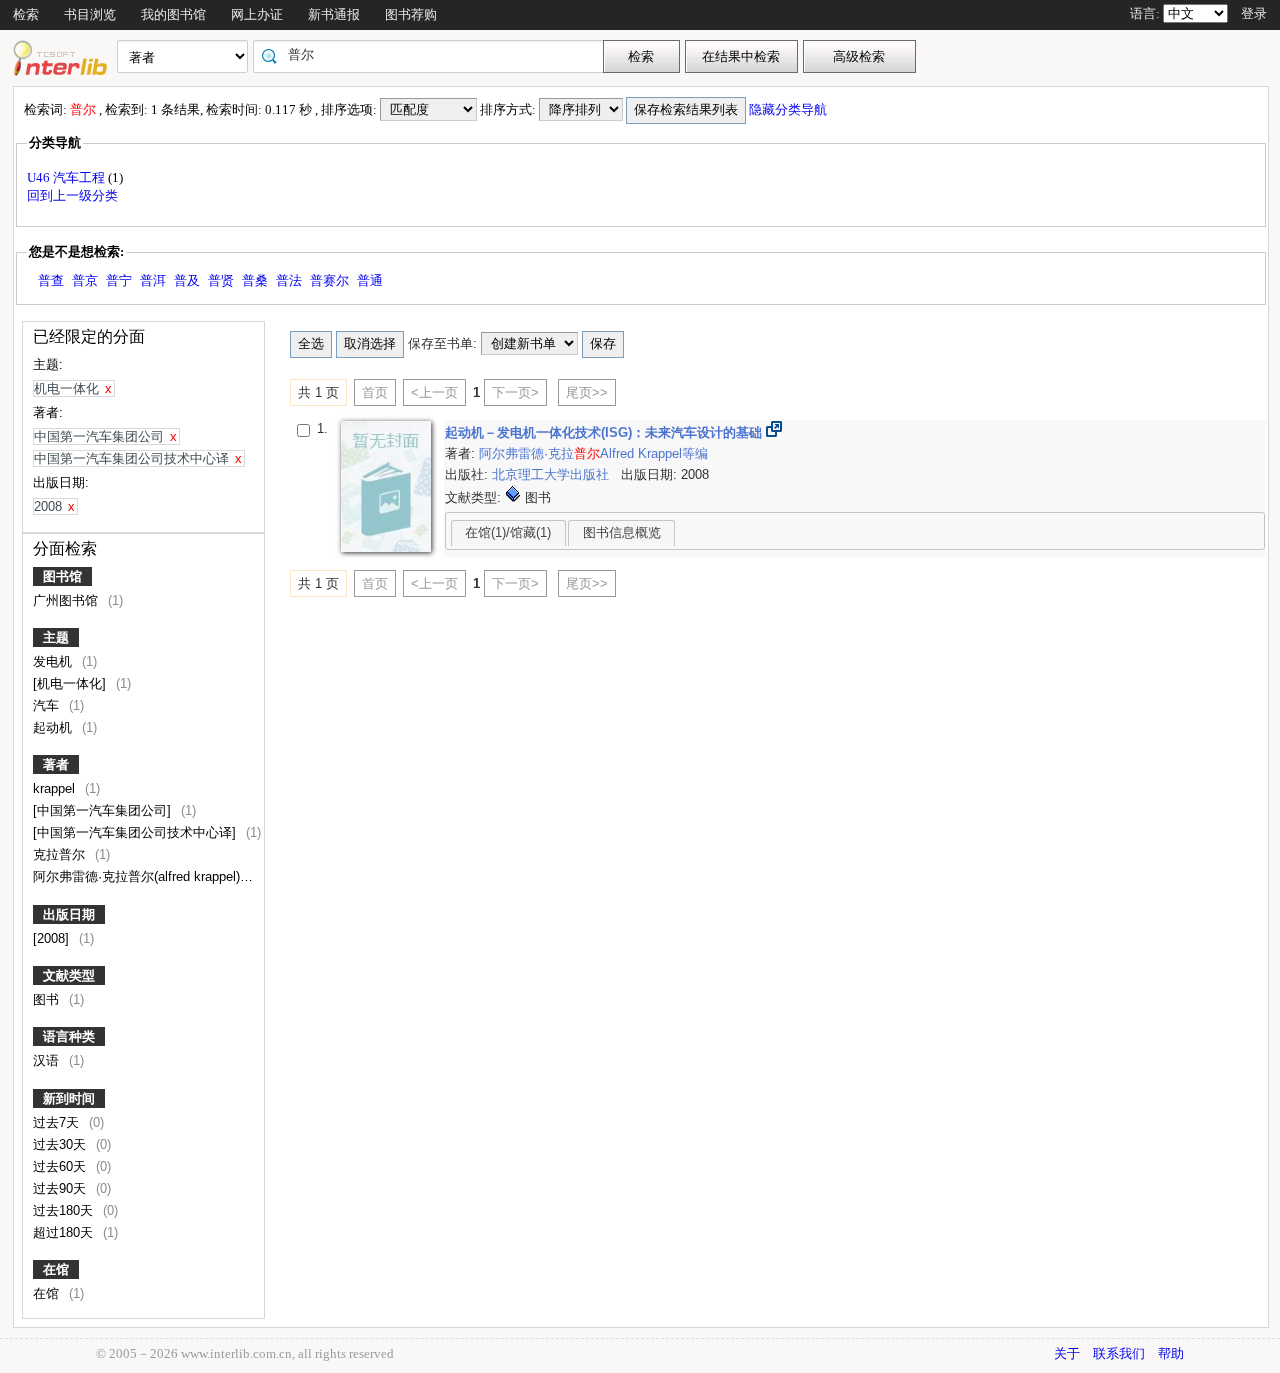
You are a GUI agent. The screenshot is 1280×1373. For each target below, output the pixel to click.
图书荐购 (411, 14)
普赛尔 (329, 280)
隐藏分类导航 (789, 109)
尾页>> (587, 392)
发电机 (54, 661)
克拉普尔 (61, 854)
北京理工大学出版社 (552, 474)
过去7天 (58, 1122)
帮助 (1171, 1353)
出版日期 (69, 914)
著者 (56, 764)
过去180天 (65, 1210)
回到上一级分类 (72, 195)
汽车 (48, 705)
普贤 (221, 280)
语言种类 (69, 1036)
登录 (1254, 13)
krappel (56, 788)
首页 (375, 392)
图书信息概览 (622, 532)
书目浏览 (90, 14)
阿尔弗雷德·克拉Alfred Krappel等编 (593, 453)
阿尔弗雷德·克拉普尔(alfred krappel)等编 (151, 876)
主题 (56, 637)
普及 (187, 280)
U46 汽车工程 (67, 177)
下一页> (515, 392)
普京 (85, 280)
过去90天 (61, 1188)
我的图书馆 (173, 14)
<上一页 (434, 392)
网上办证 (257, 14)
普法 (289, 280)
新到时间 (69, 1098)
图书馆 (62, 576)
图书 (48, 999)
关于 (1067, 1353)
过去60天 (61, 1166)
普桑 (255, 280)
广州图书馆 (67, 600)
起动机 (54, 727)
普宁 (119, 280)
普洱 (153, 280)
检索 (26, 14)
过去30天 (61, 1144)
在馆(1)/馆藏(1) (508, 532)
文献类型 (69, 975)
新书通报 (334, 14)
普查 (51, 280)
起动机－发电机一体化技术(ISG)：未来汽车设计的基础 (605, 432)
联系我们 (1119, 1353)
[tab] (508, 533)
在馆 (56, 1269)
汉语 (48, 1060)
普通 (370, 280)
